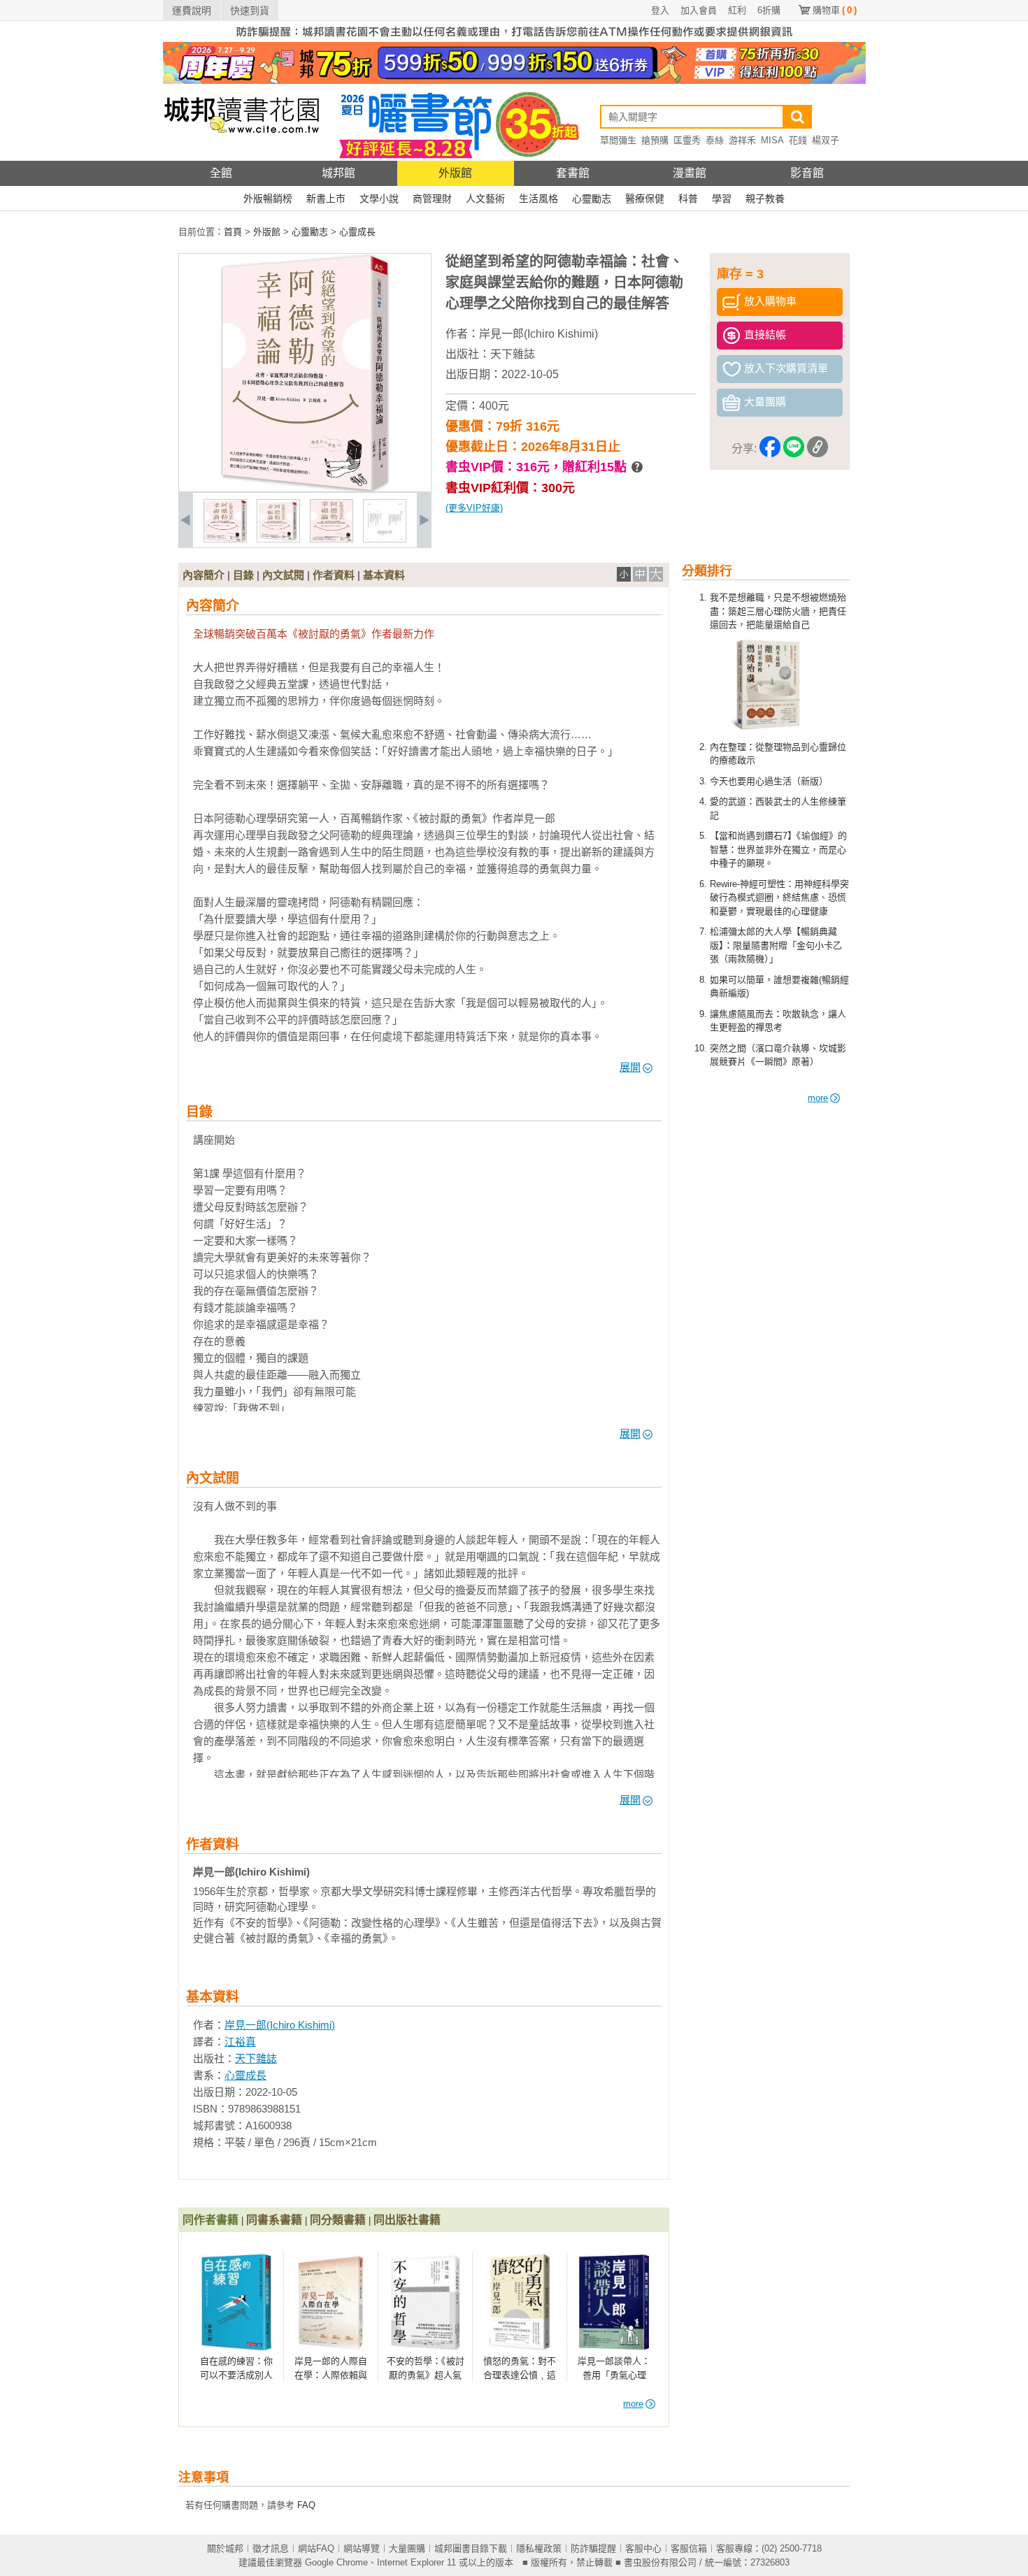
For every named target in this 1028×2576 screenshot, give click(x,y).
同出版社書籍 (407, 2220)
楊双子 (826, 140)
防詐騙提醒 (593, 2548)
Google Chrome (336, 2562)
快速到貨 (250, 10)
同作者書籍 (210, 2220)
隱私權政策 (539, 2548)
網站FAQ (316, 2548)
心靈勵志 (592, 199)
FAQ (306, 2505)
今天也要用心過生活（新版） (769, 781)
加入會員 (699, 10)
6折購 (769, 10)
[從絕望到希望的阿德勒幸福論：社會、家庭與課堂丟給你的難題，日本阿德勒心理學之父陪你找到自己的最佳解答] (225, 539)
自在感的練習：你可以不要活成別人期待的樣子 (236, 2375)
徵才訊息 (271, 2548)
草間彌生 (618, 140)
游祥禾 (742, 140)
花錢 (798, 140)
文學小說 (379, 199)
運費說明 (192, 10)
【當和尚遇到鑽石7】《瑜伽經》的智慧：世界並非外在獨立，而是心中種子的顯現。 (778, 849)
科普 (688, 199)
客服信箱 (689, 2548)
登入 (660, 10)
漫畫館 (690, 173)
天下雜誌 (513, 354)
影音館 (807, 173)
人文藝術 (485, 199)
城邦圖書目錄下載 (471, 2548)
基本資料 (384, 575)
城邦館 (338, 173)
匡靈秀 (687, 140)
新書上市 (326, 199)
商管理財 (432, 199)
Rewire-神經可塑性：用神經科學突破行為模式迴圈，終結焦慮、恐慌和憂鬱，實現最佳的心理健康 (779, 898)
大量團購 (407, 2548)
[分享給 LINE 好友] (794, 449)
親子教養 (765, 199)
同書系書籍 (274, 2220)
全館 (221, 173)
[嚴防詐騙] (514, 39)
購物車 (835, 10)
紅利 (737, 10)
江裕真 (240, 2042)
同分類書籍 (338, 2220)
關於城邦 (225, 2548)
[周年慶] (514, 81)
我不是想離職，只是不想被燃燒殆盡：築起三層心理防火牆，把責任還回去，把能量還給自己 (778, 611)
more (818, 1098)
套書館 (573, 173)
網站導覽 (362, 2548)
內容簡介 (204, 575)
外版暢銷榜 (268, 199)
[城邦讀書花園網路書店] (242, 158)
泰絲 (715, 140)
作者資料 (334, 575)
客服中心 (643, 2548)
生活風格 (538, 199)
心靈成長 (245, 2075)
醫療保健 (645, 199)
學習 (722, 199)
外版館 (455, 173)
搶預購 (655, 140)
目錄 (243, 575)
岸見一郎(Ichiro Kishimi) (538, 334)
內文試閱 (283, 575)
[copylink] (818, 449)
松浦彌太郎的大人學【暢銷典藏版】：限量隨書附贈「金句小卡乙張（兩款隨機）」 (776, 945)
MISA (772, 140)
